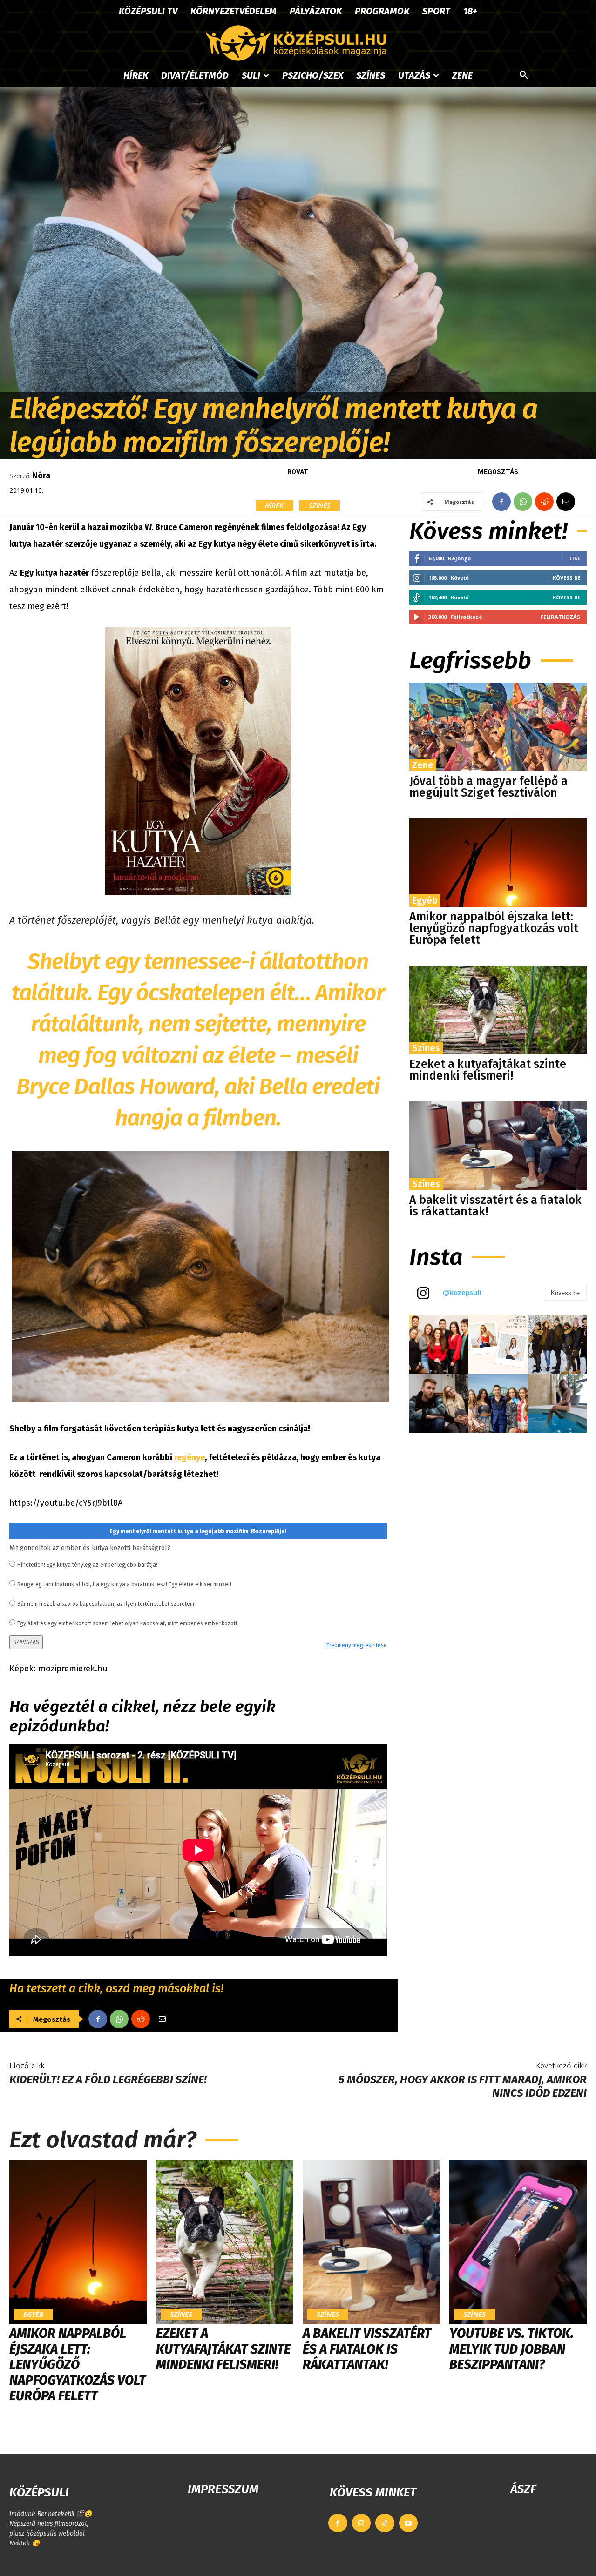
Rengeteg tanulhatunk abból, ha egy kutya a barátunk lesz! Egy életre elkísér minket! (124, 1584)
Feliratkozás (560, 617)
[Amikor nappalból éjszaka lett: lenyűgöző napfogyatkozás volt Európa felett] (498, 863)
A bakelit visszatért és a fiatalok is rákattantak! (495, 1206)
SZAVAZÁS (26, 1642)
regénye (190, 1457)
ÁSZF (523, 2489)
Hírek (274, 505)
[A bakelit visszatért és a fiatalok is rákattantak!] (498, 1146)
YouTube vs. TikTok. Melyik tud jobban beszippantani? (511, 2349)
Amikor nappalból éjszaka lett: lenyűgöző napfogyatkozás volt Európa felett (494, 928)
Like (575, 558)
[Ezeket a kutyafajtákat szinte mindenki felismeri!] (498, 1010)
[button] (524, 75)
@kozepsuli (462, 1292)
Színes (320, 505)
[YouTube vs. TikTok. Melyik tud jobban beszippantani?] (518, 2242)
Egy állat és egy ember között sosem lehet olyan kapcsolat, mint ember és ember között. (128, 1623)
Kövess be (566, 578)
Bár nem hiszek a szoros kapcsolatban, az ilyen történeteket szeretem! (106, 1604)
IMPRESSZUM (223, 2489)
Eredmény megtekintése (357, 1645)
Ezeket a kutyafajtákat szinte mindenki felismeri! (488, 1070)
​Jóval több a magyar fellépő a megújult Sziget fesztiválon (488, 787)
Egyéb (425, 900)
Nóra (41, 476)
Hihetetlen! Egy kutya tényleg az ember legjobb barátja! (87, 1565)
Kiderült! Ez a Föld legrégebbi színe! (108, 2080)
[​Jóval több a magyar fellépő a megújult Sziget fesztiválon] (498, 727)
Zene (423, 765)
